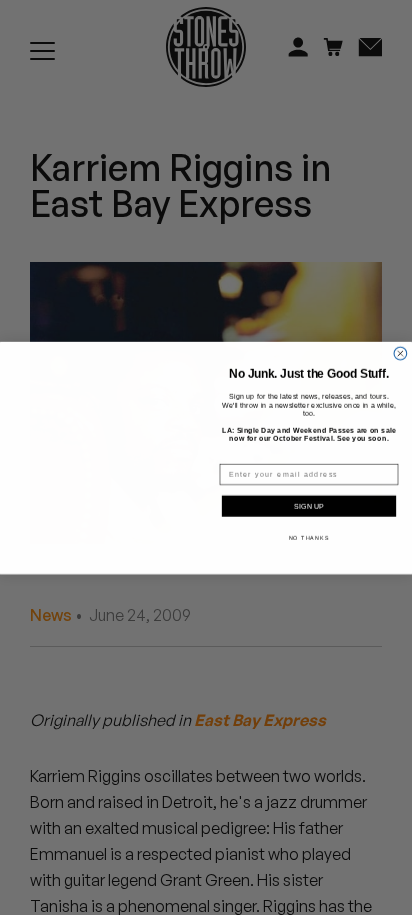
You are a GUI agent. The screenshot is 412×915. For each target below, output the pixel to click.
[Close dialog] (400, 353)
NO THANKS (309, 537)
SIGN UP (309, 506)
